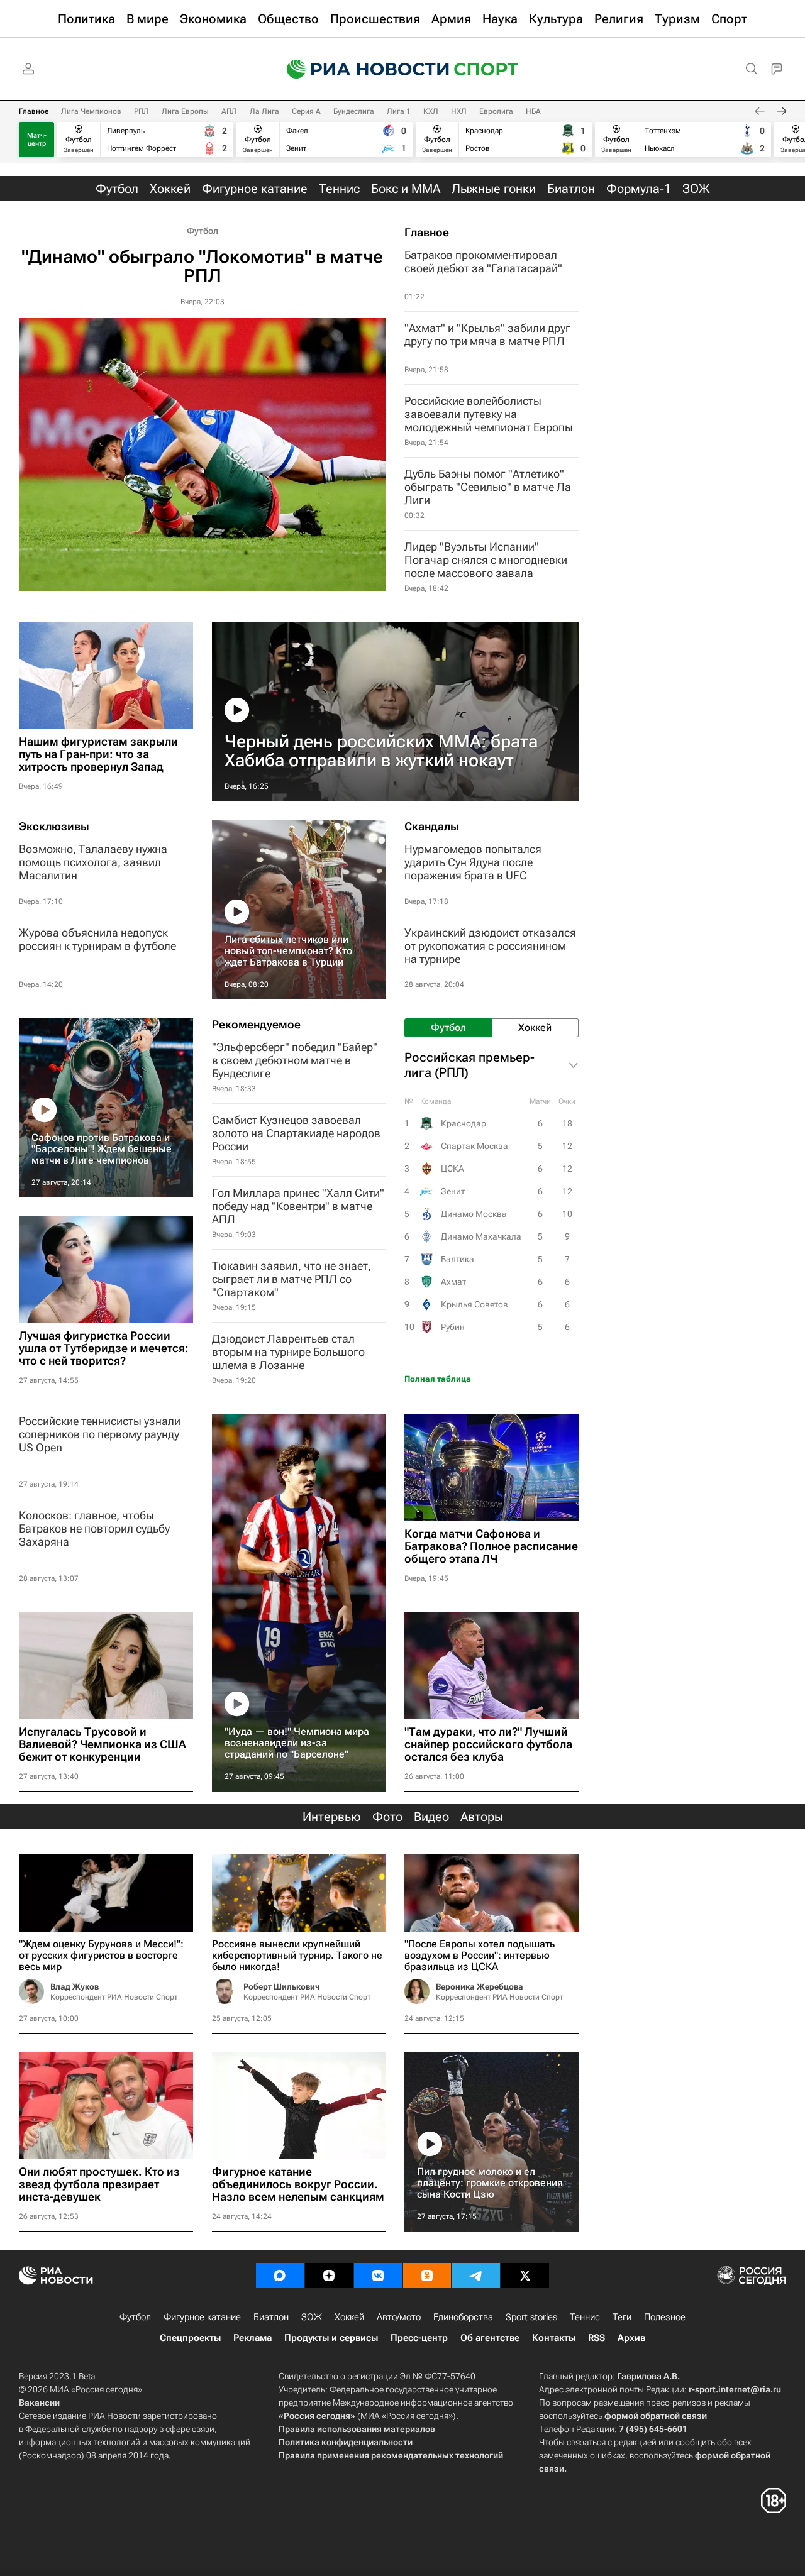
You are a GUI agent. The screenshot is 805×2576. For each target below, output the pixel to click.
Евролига (496, 111)
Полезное (665, 2317)
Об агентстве (490, 2338)
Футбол (203, 231)
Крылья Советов (475, 1304)
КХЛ (431, 111)
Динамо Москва (474, 1214)
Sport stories (531, 2317)
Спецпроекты (190, 2338)
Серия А (306, 111)
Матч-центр (37, 140)
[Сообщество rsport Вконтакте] (378, 2276)
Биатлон (271, 2317)
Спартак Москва (475, 1146)
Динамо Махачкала (481, 1236)
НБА (533, 111)
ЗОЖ (312, 2317)
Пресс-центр (419, 2338)
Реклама (253, 2338)
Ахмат (453, 1282)
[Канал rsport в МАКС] (280, 2276)
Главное (34, 111)
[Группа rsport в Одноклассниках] (427, 2276)
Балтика (458, 1259)
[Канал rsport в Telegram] (476, 2276)
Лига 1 (399, 111)
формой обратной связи (656, 2416)
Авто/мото (399, 2317)
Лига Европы (185, 111)
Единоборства (463, 2317)
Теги (622, 2317)
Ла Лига (264, 111)
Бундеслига (354, 111)
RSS (597, 2338)
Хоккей (349, 2317)
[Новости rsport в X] (525, 2276)
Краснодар (464, 1123)
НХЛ (459, 111)
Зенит (453, 1191)
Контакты (554, 2338)
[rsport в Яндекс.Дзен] (329, 2276)
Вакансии (39, 2403)
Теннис (585, 2317)
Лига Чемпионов (91, 111)
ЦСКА (452, 1169)
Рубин (453, 1327)
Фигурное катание (202, 2317)
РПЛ (142, 111)
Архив (631, 2338)
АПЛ (229, 111)
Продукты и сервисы (331, 2338)
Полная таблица (438, 1379)
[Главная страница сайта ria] (360, 69)
